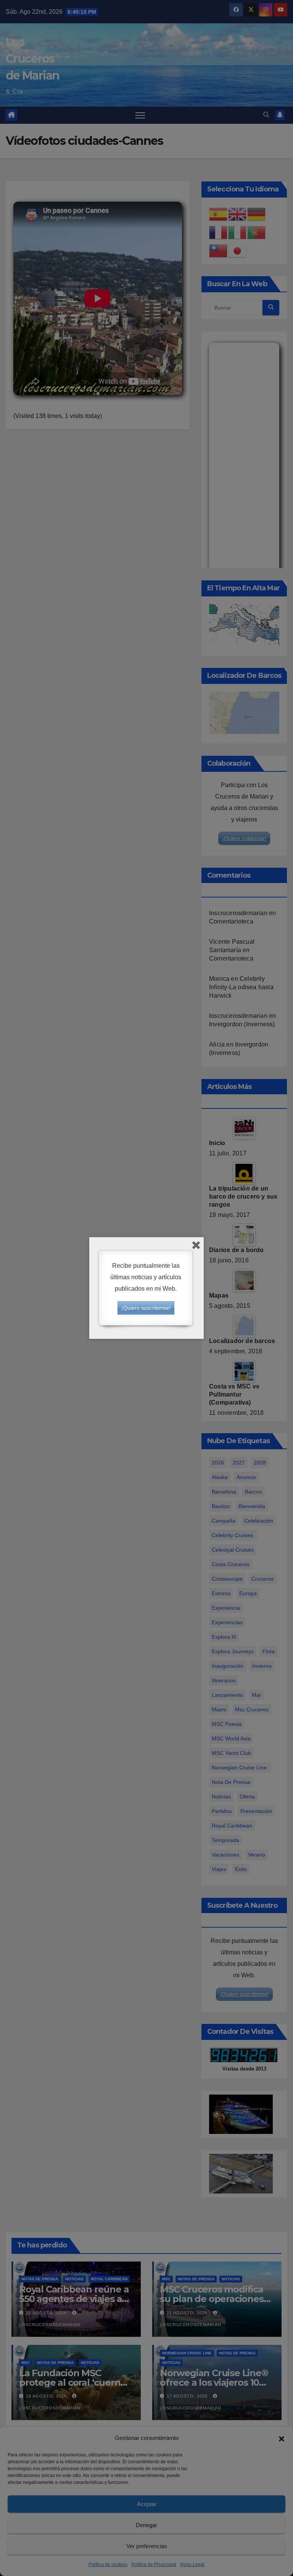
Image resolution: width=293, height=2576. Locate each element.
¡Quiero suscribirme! (146, 1308)
